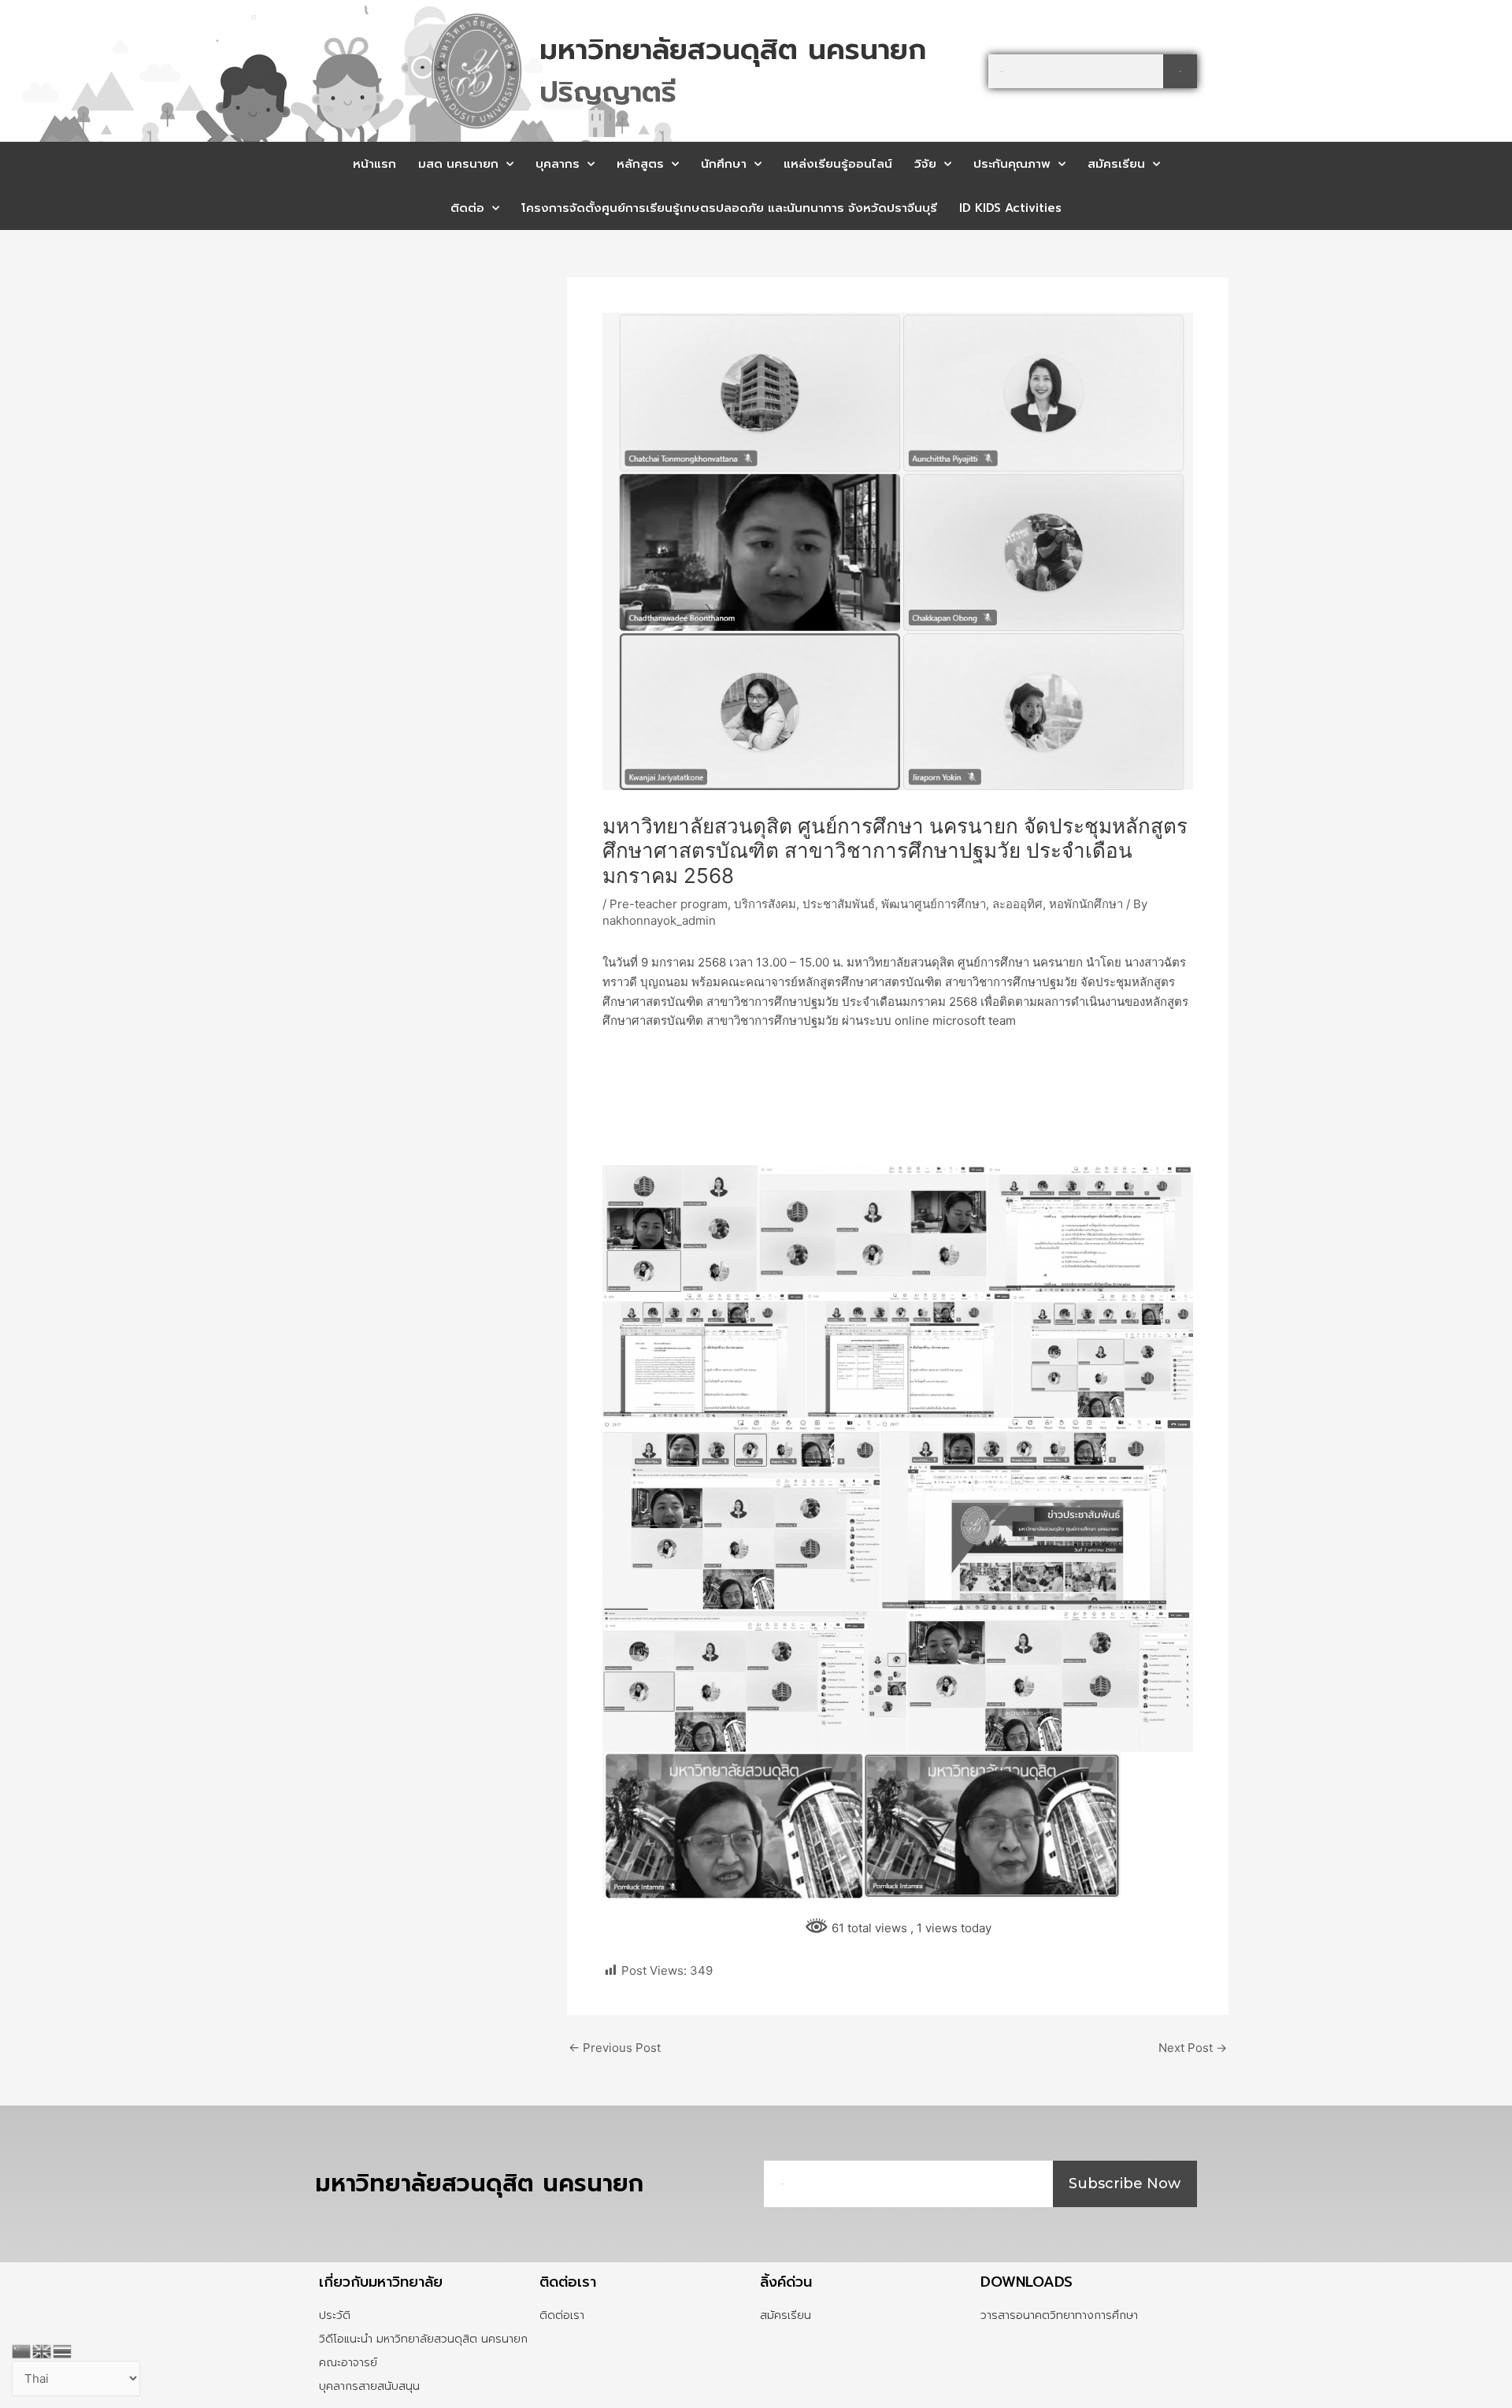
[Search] (1180, 71)
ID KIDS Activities (1010, 208)
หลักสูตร (640, 164)
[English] (43, 2350)
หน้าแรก (374, 164)
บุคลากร (558, 164)
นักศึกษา (724, 164)
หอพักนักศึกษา (1086, 904)
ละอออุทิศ (1017, 904)
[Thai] (63, 2350)
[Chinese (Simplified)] (22, 2350)
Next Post (1193, 2048)
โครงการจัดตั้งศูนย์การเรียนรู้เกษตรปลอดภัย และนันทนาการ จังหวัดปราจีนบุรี (729, 208)
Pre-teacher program (669, 904)
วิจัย (925, 164)
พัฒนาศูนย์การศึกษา (934, 904)
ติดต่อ (467, 208)
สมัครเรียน (1116, 164)
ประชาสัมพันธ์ (839, 904)
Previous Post (615, 2048)
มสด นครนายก (458, 164)
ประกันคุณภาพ (1012, 164)
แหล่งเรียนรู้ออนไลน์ (838, 164)
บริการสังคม (765, 904)
